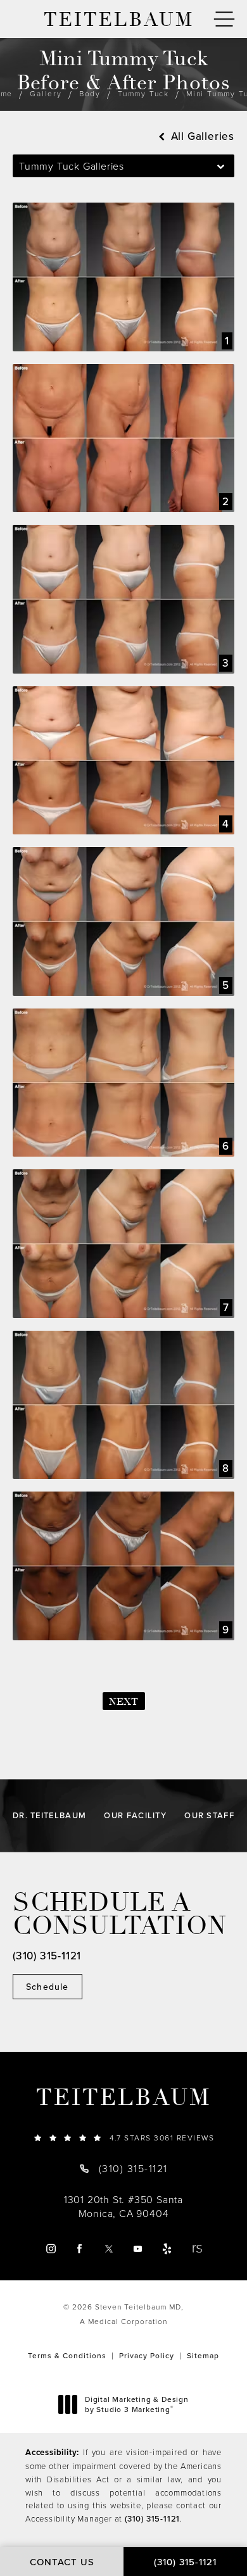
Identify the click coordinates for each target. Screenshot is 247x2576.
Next (124, 1702)
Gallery (46, 93)
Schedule (47, 1987)
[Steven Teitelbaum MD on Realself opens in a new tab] (197, 2249)
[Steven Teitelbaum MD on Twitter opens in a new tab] (109, 2249)
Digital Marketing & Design (136, 2404)
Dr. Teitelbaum (49, 1815)
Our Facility (135, 1815)
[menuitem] (50, 2249)
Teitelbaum (123, 2098)
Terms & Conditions (67, 2355)
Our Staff (209, 1815)
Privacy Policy (147, 2355)
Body (90, 93)
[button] (224, 19)
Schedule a (120, 1914)
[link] (123, 2138)
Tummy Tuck (143, 93)
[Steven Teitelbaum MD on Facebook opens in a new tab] (79, 2249)
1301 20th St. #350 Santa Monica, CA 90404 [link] (123, 2206)
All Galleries (201, 136)
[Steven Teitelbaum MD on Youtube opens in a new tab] (138, 2249)
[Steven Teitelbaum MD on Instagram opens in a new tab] (50, 2249)
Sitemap (203, 2355)
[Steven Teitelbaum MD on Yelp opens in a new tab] (167, 2249)
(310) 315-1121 (152, 2518)
